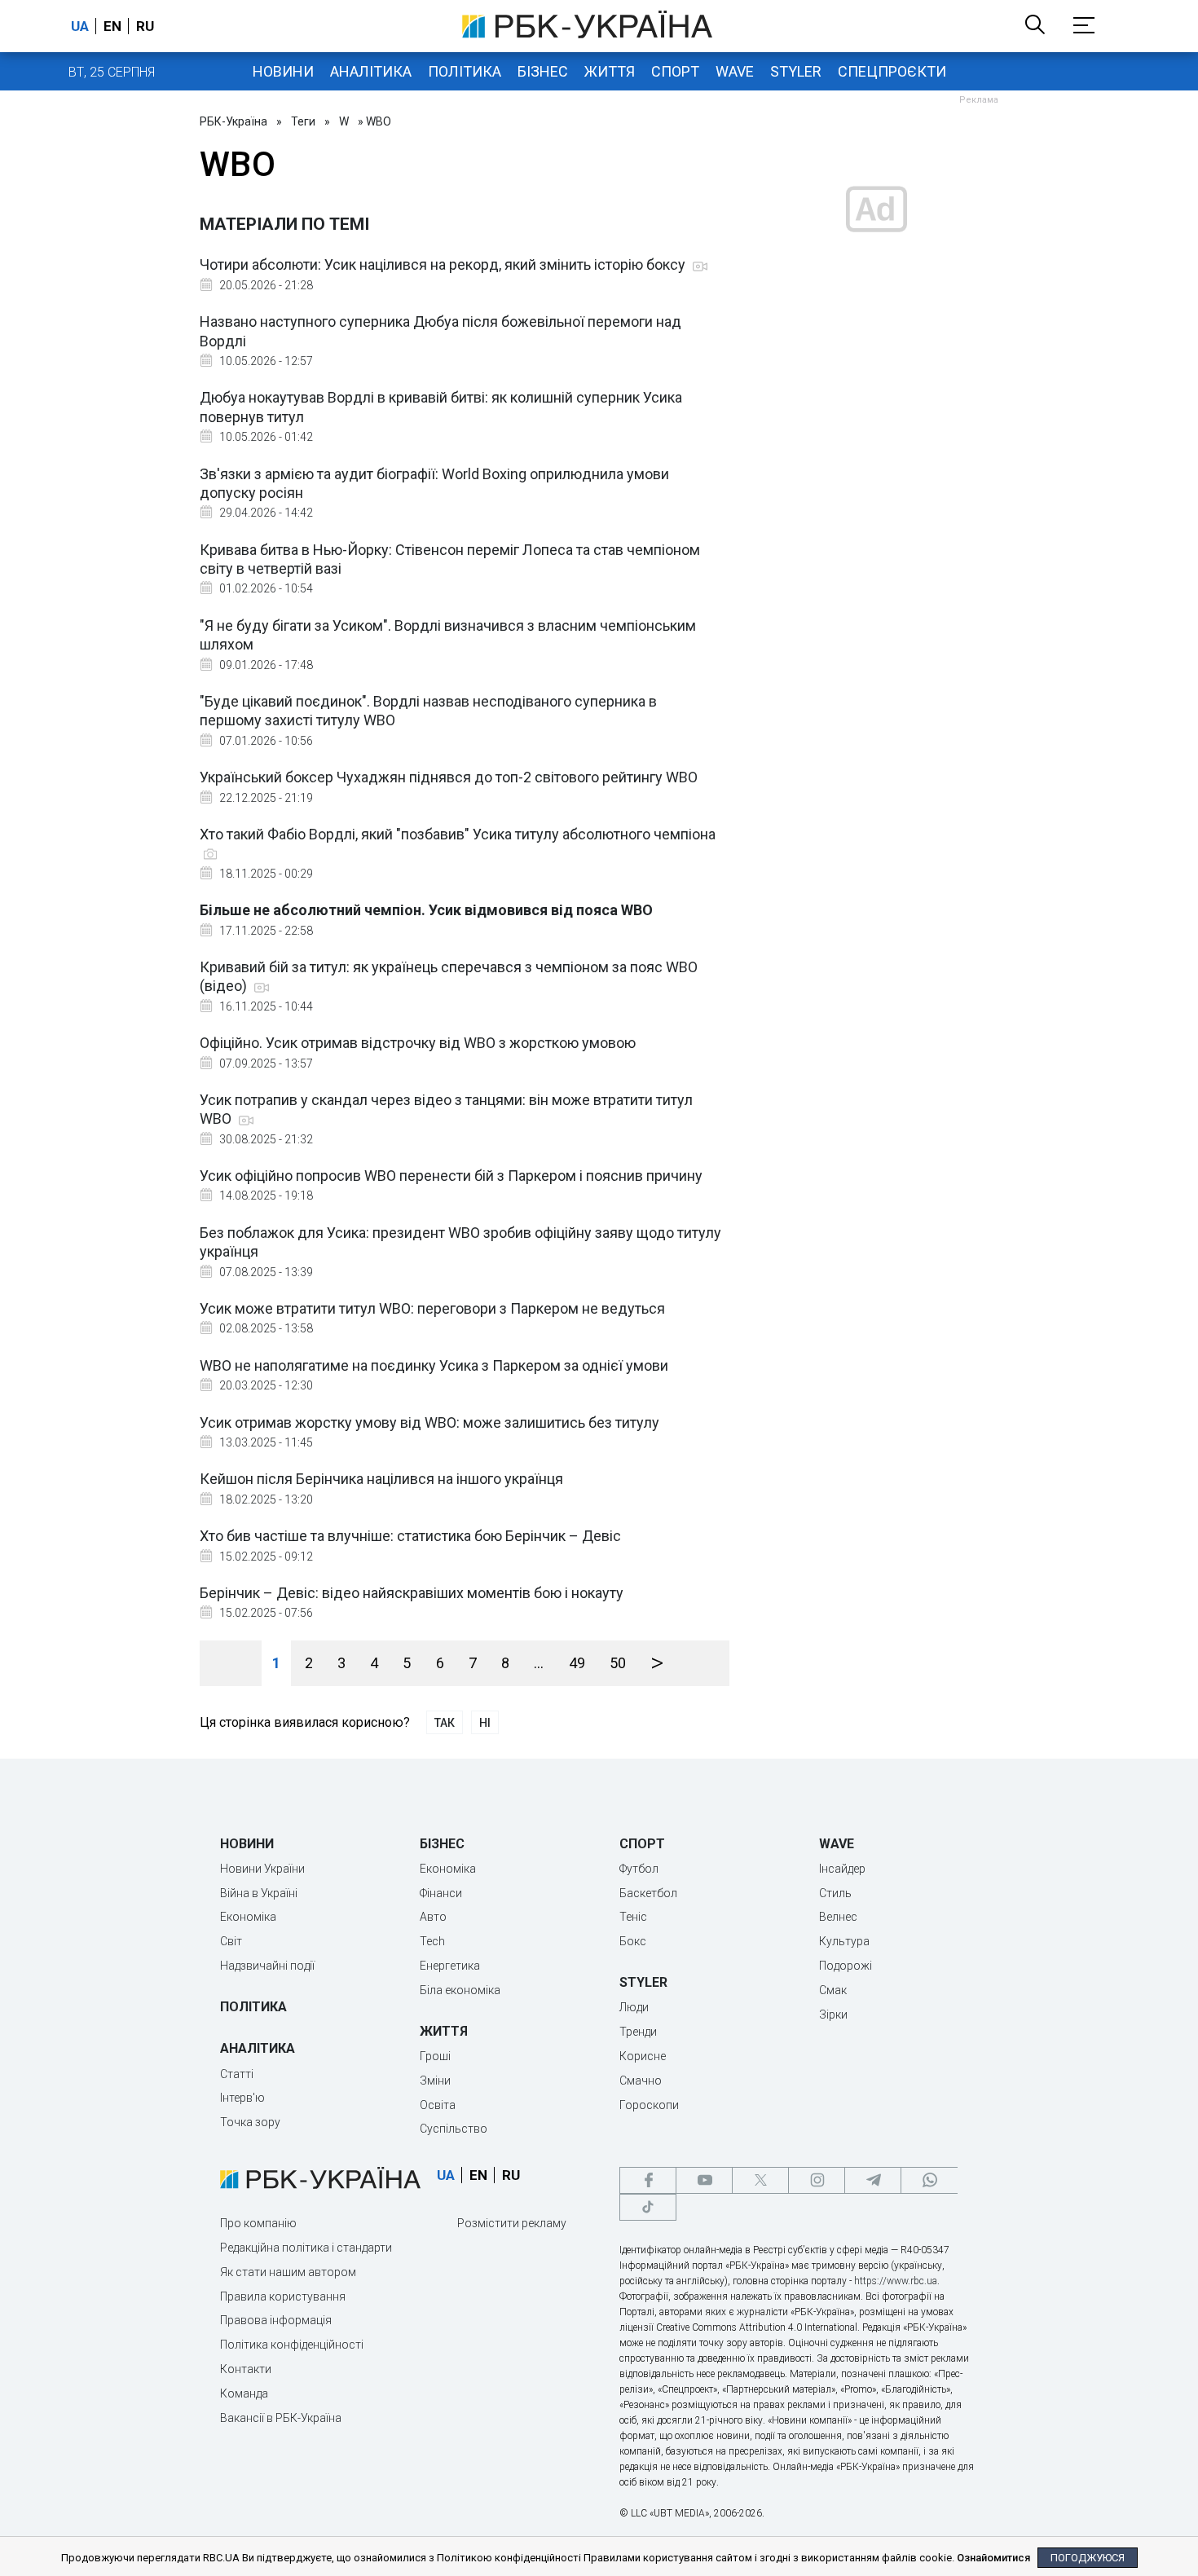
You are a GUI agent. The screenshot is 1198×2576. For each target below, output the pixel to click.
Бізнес (543, 71)
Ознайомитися (993, 2558)
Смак (833, 1990)
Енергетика (450, 1966)
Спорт (675, 71)
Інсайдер (842, 1869)
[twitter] (760, 2180)
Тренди (638, 2032)
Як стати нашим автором (288, 2272)
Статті (237, 2074)
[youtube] (704, 2180)
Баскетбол (648, 1893)
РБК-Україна (233, 121)
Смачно (641, 2081)
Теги (303, 121)
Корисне (643, 2056)
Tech (432, 1941)
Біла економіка (460, 1990)
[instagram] (817, 2180)
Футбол (639, 1869)
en (112, 26)
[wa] (929, 2180)
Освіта (438, 2105)
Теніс (633, 1917)
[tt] (648, 2207)
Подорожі (846, 1966)
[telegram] (873, 2180)
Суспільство (454, 2129)
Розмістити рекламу (512, 2223)
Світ (231, 1941)
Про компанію (258, 2223)
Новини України (262, 1869)
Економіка (248, 1917)
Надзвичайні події (267, 1966)
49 (577, 1663)
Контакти (246, 2369)
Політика (465, 71)
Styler (796, 71)
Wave (735, 71)
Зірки (833, 2015)
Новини (283, 71)
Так (445, 1723)
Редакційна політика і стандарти (306, 2248)
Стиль (835, 1893)
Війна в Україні (259, 1893)
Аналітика (371, 71)
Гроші (435, 2056)
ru (145, 26)
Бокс (633, 1941)
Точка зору (250, 2122)
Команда (244, 2393)
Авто (433, 1917)
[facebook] (648, 2180)
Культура (844, 1941)
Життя (610, 71)
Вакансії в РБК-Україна (281, 2418)
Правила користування (283, 2296)
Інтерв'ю (242, 2098)
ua (80, 26)
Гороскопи (649, 2105)
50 (618, 1663)
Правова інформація (276, 2320)
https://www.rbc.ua (896, 2281)
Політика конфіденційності (292, 2345)
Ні (485, 1723)
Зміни (435, 2081)
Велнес (838, 1917)
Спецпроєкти (892, 71)
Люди (634, 2007)
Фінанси (441, 1893)
